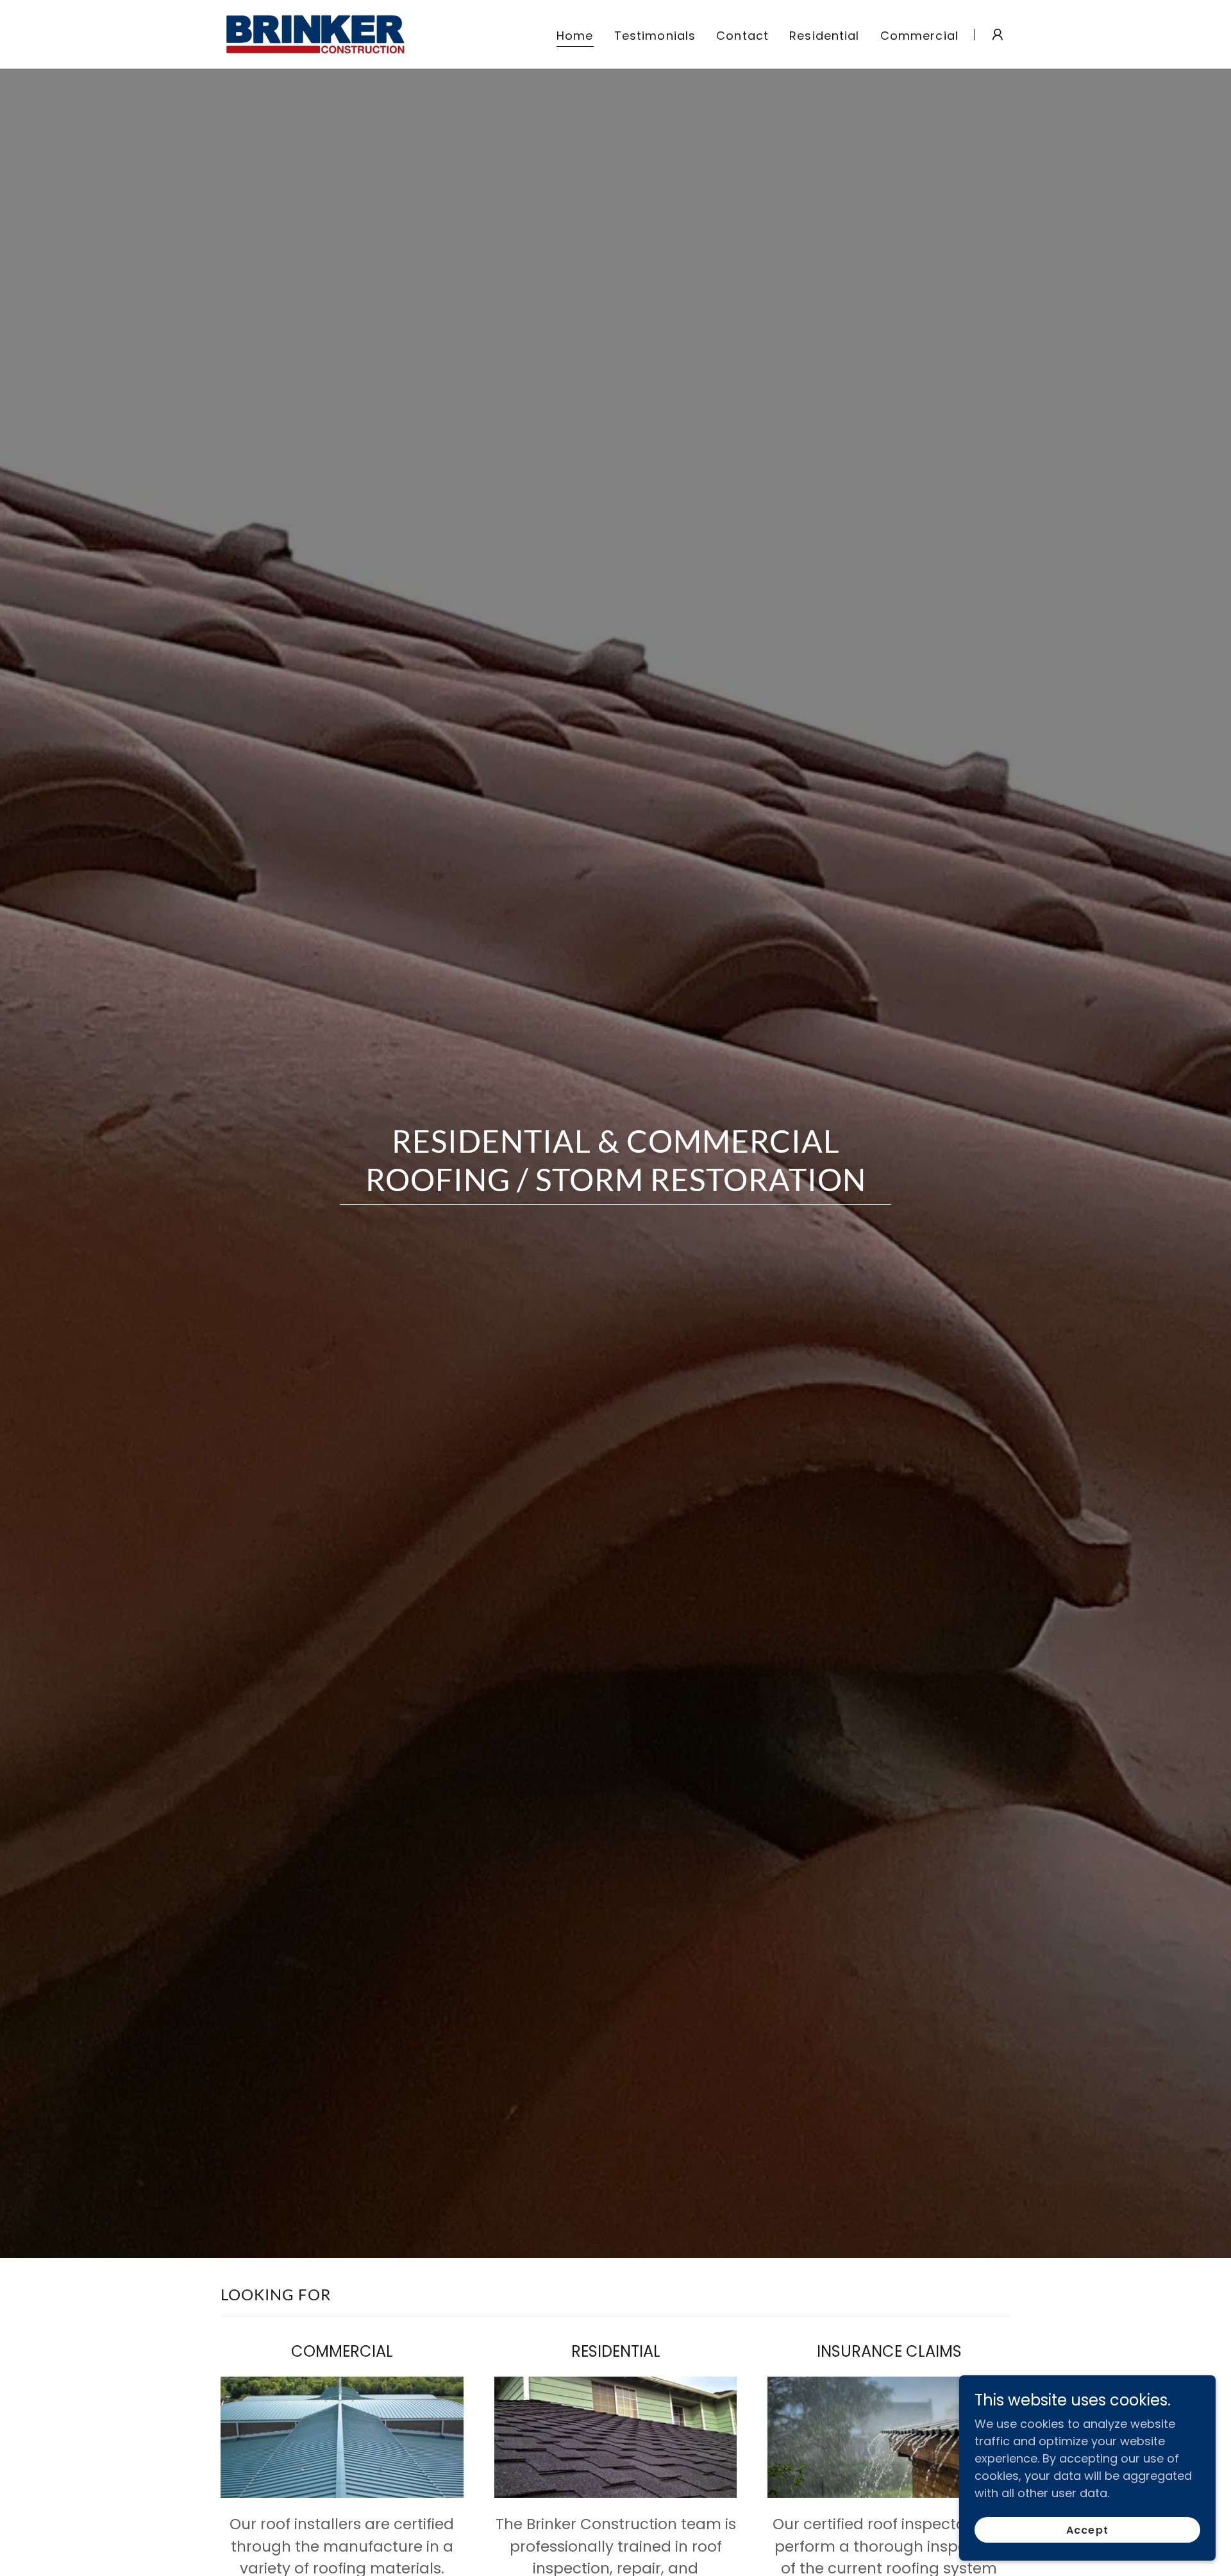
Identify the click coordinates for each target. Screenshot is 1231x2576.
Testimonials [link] (655, 36)
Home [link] (575, 36)
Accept (1087, 2530)
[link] (316, 33)
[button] (998, 35)
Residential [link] (824, 36)
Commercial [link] (919, 36)
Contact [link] (742, 36)
